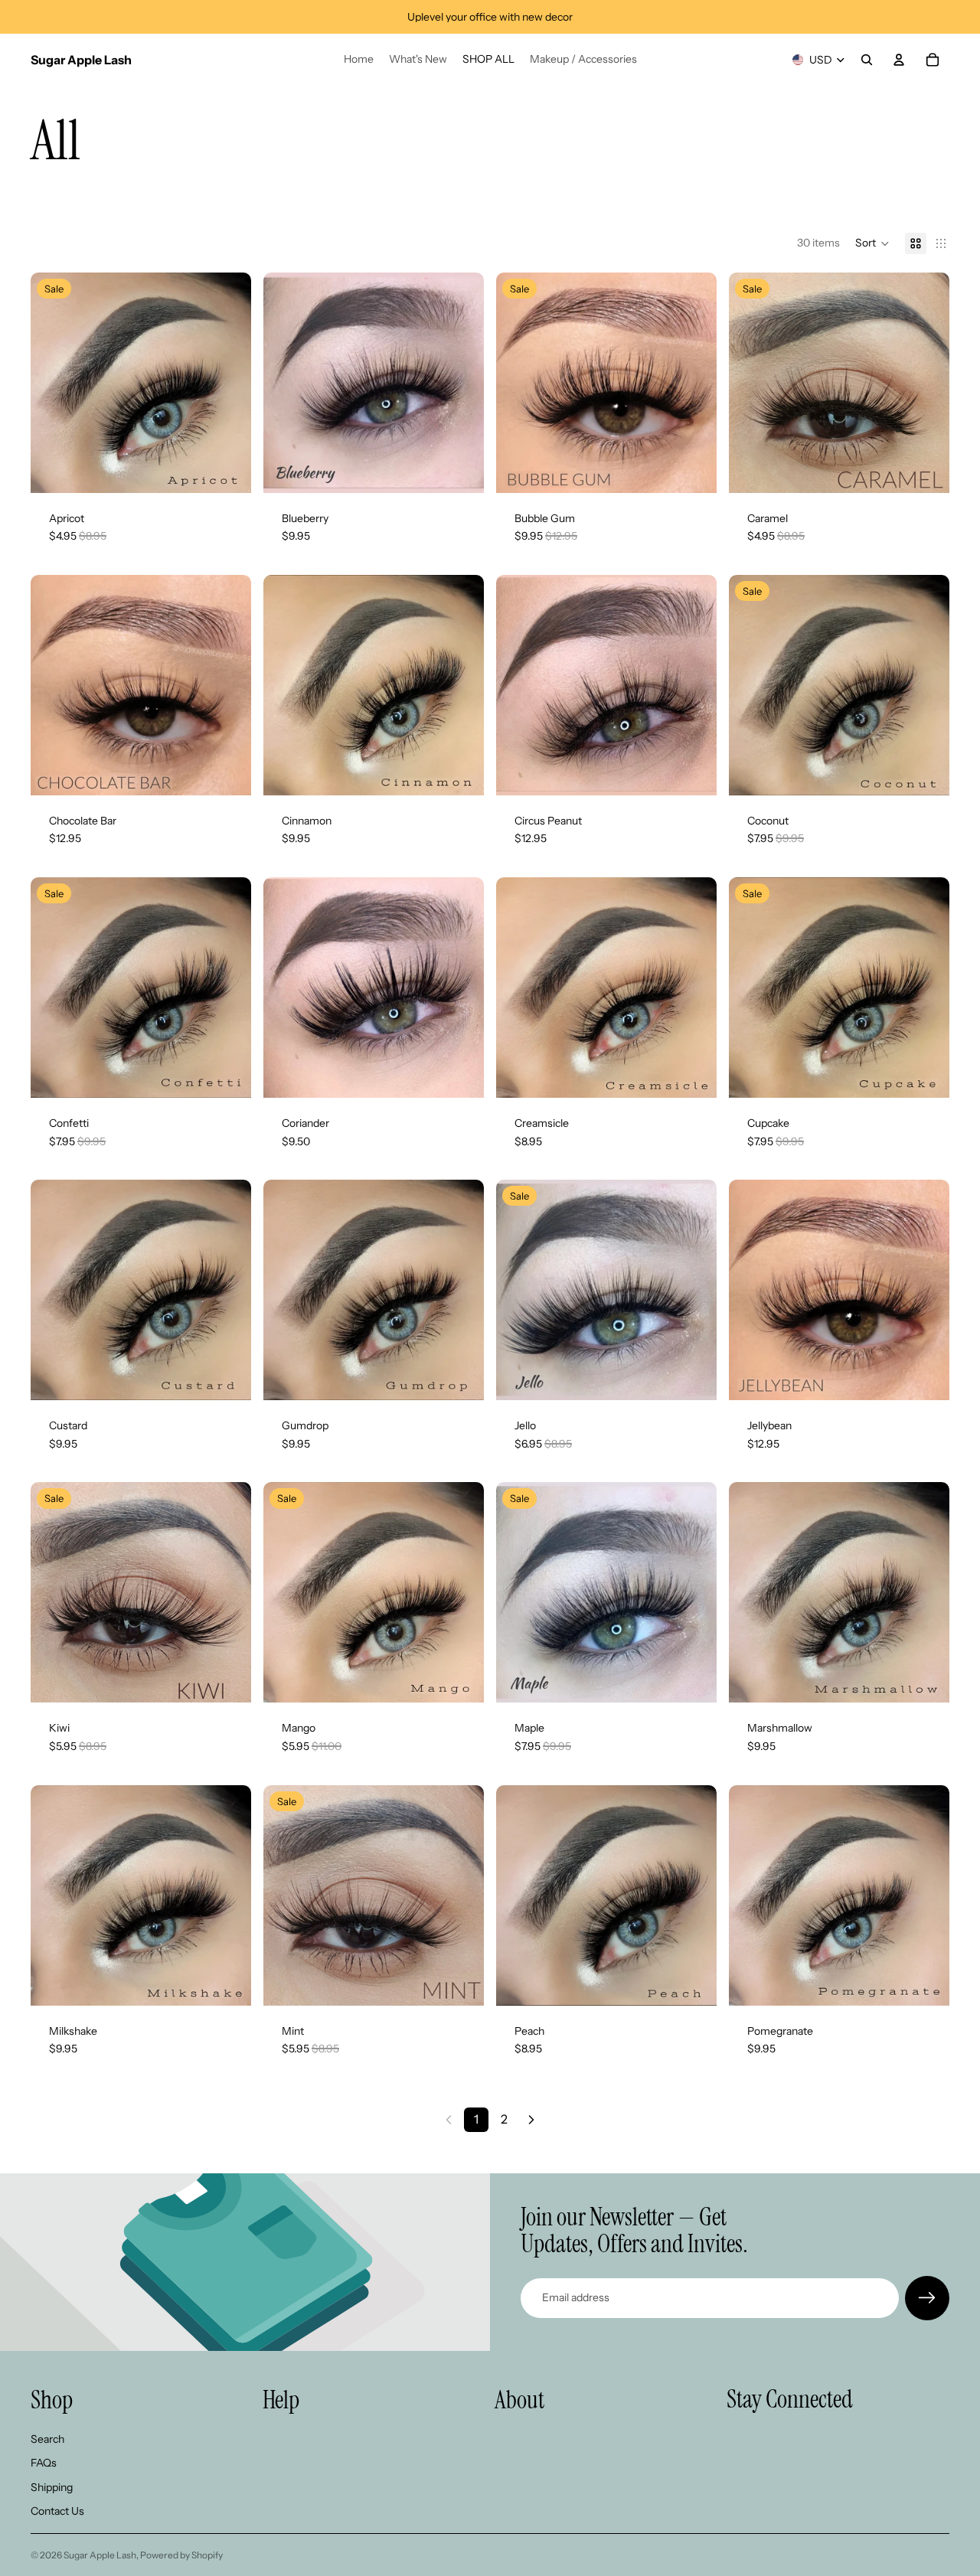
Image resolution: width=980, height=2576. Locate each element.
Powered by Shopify (181, 2555)
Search (47, 2439)
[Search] (867, 60)
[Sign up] (927, 2298)
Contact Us (57, 2512)
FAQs (44, 2463)
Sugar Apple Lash (100, 2555)
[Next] (531, 2120)
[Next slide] (228, 383)
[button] (872, 243)
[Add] (227, 469)
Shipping (52, 2487)
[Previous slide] (54, 383)
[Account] (899, 60)
